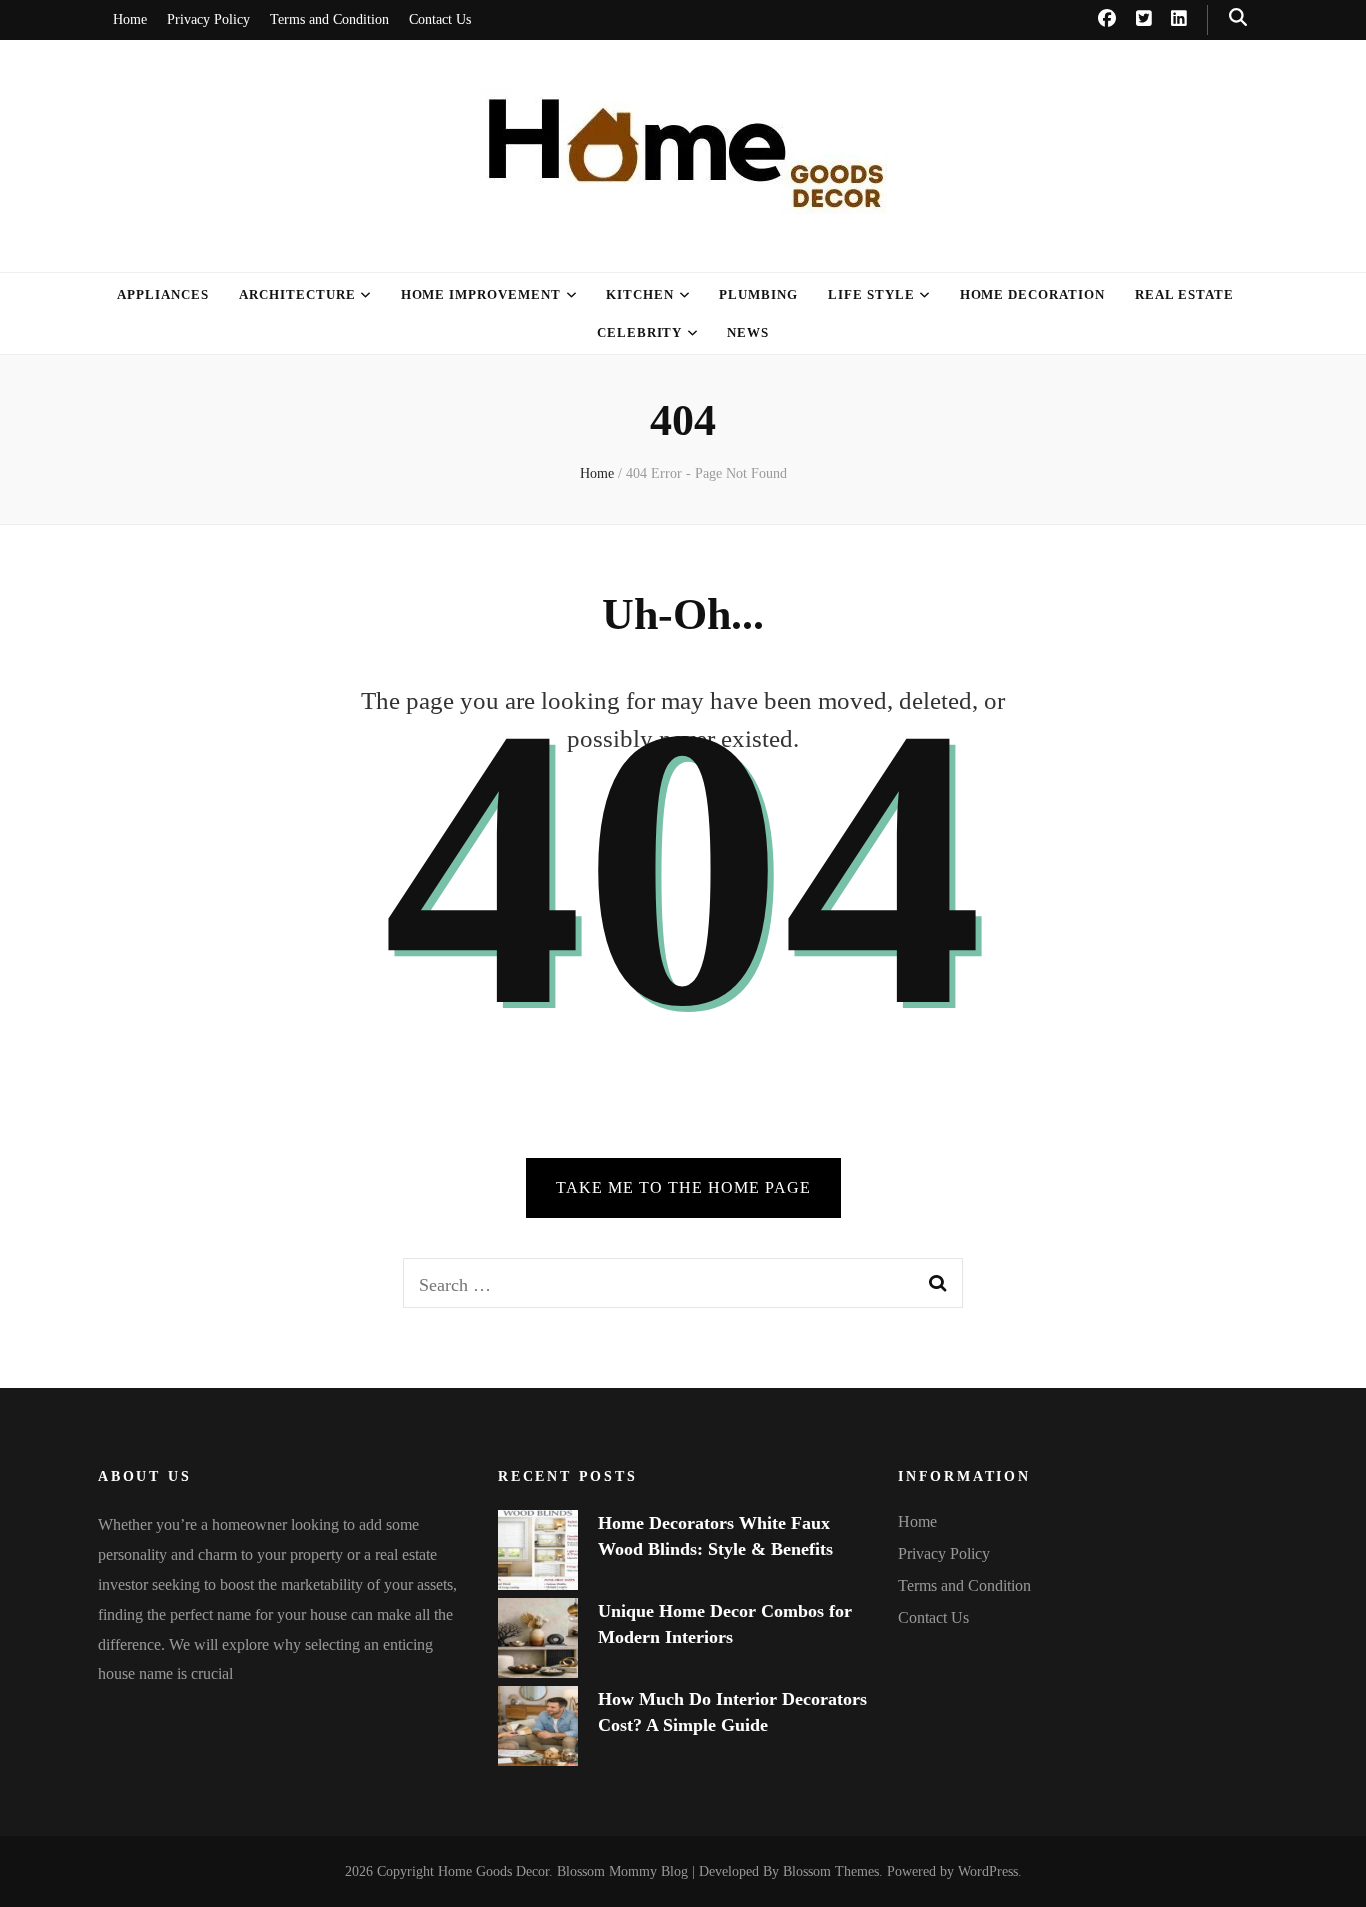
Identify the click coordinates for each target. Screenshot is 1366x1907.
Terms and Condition (329, 19)
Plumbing (758, 294)
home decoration (1033, 294)
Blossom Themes (831, 1871)
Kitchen (640, 294)
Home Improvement (481, 294)
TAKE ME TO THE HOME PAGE (683, 1187)
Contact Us (440, 19)
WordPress (988, 1871)
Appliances (163, 294)
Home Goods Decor (493, 1871)
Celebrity (640, 332)
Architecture (297, 294)
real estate (1184, 294)
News (748, 332)
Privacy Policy (208, 19)
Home (130, 19)
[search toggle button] (1238, 17)
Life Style (871, 294)
